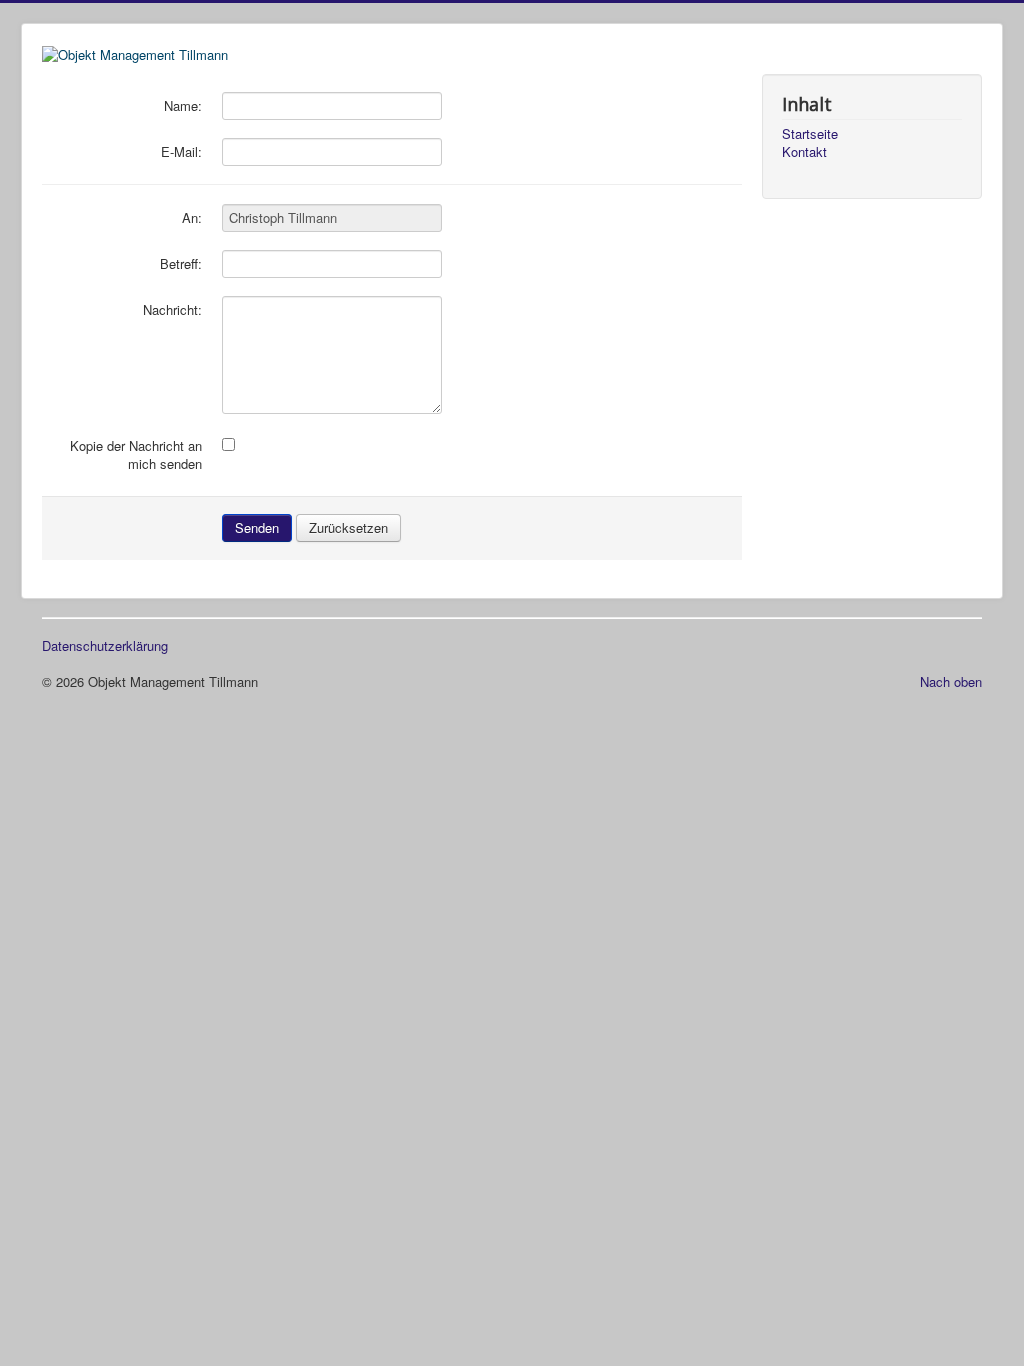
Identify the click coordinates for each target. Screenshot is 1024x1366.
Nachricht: (172, 310)
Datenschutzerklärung (105, 646)
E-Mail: (181, 152)
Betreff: (181, 264)
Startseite (810, 134)
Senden (257, 527)
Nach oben (951, 681)
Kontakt (804, 152)
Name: (183, 106)
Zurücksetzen (348, 527)
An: (192, 218)
